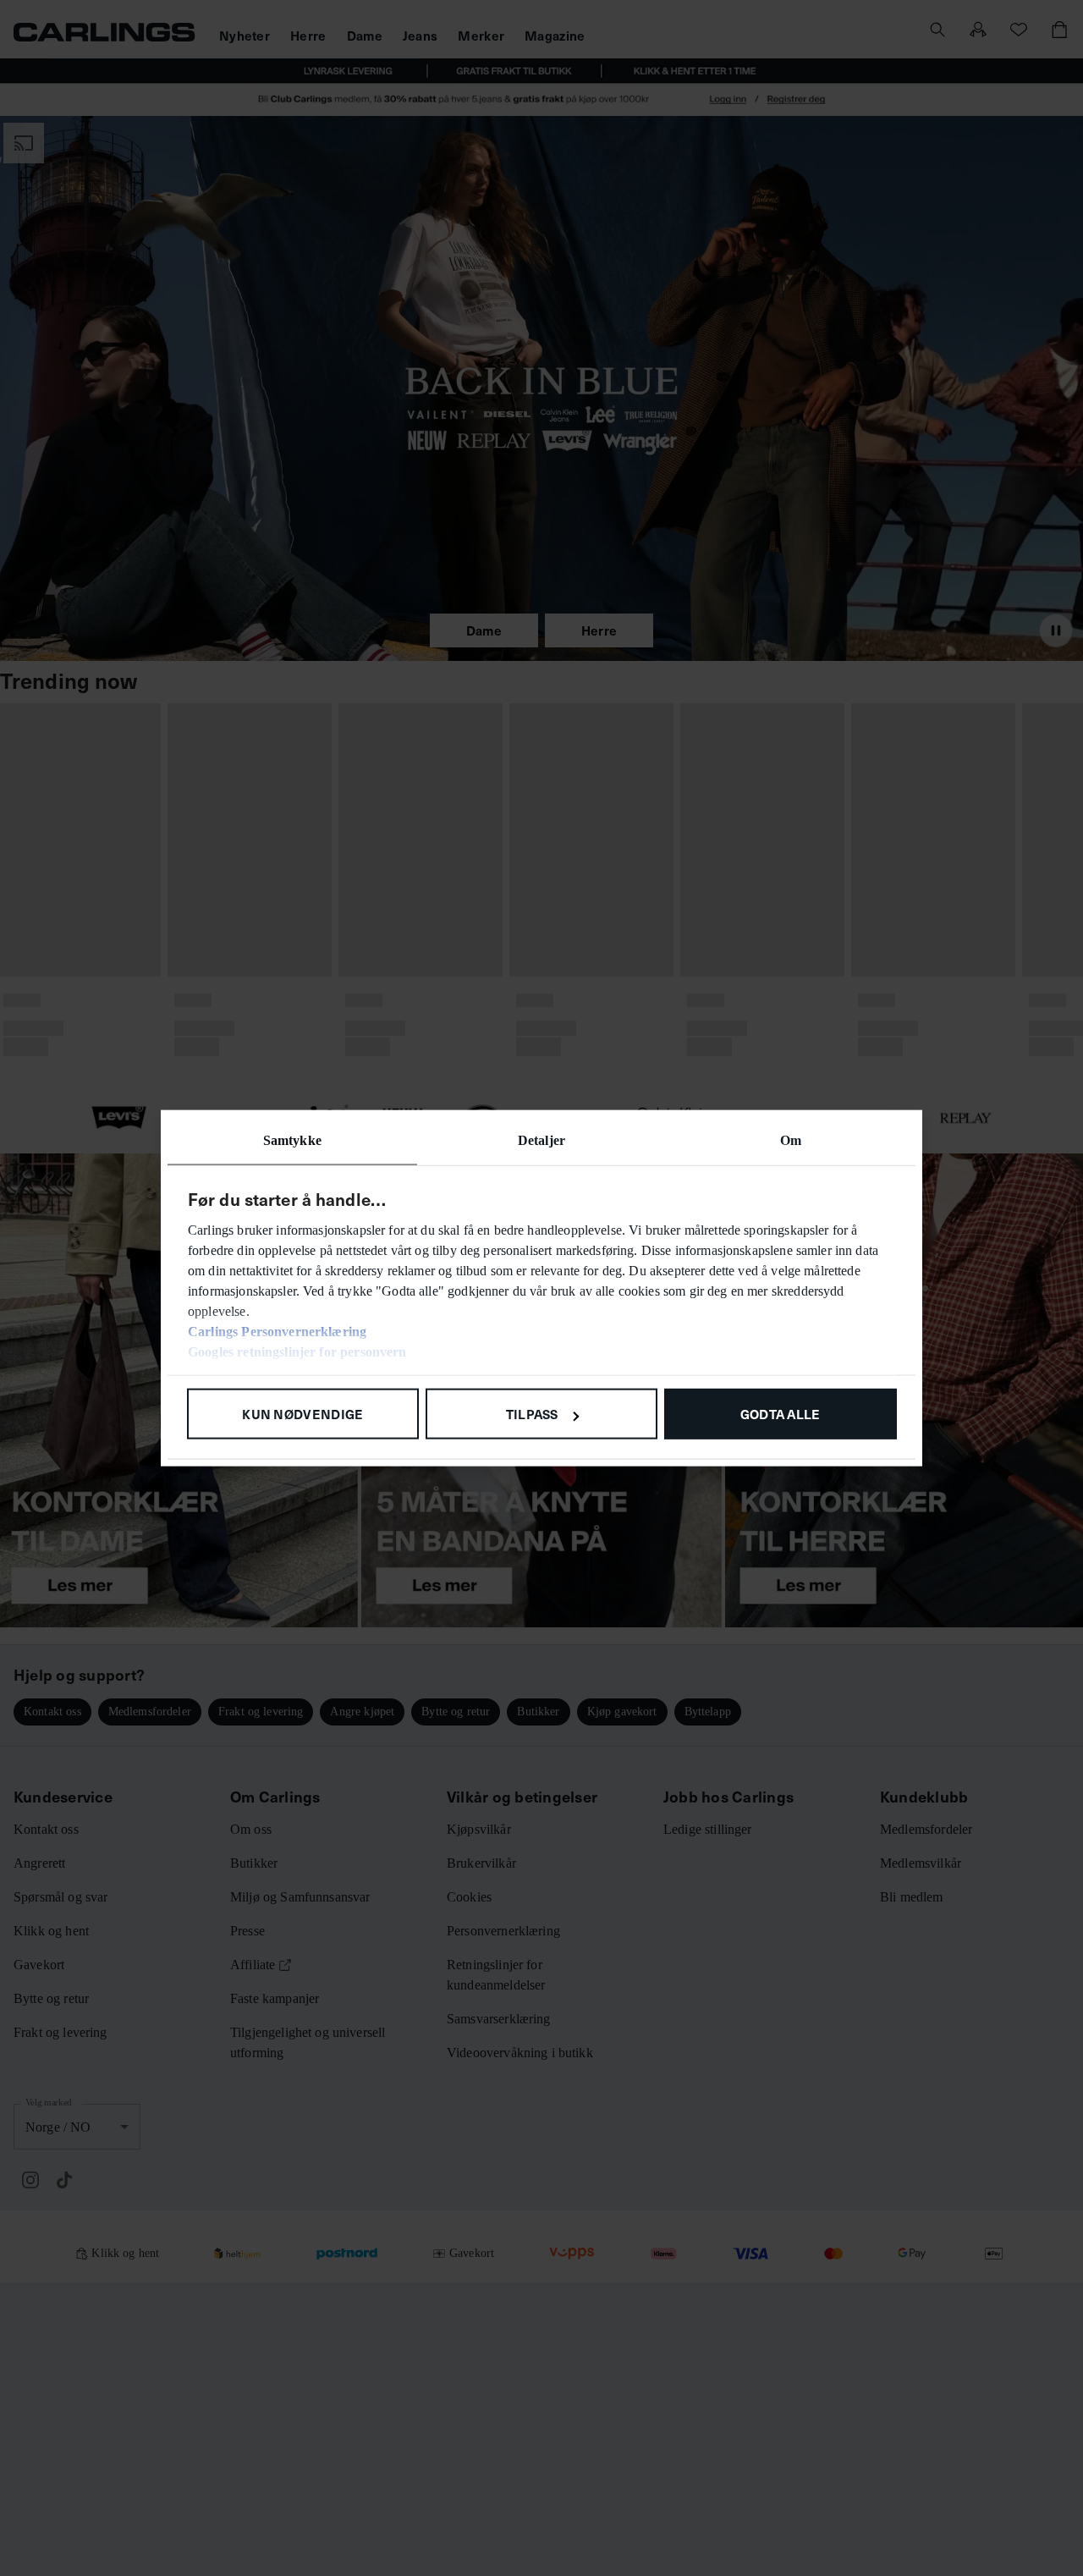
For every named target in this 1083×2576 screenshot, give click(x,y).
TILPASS (532, 1414)
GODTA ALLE (781, 1414)
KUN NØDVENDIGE (302, 1414)
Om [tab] (791, 1140)
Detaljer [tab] (541, 1140)
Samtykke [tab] (292, 1140)
